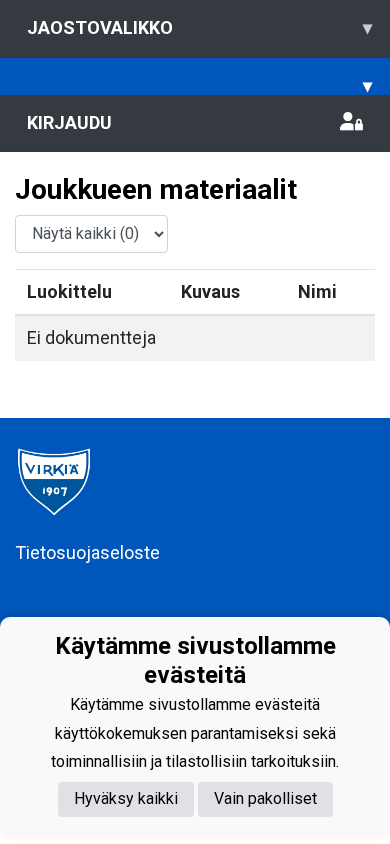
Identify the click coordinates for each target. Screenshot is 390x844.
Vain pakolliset (265, 798)
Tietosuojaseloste (87, 552)
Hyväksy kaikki (126, 798)
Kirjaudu (69, 122)
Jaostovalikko (199, 27)
